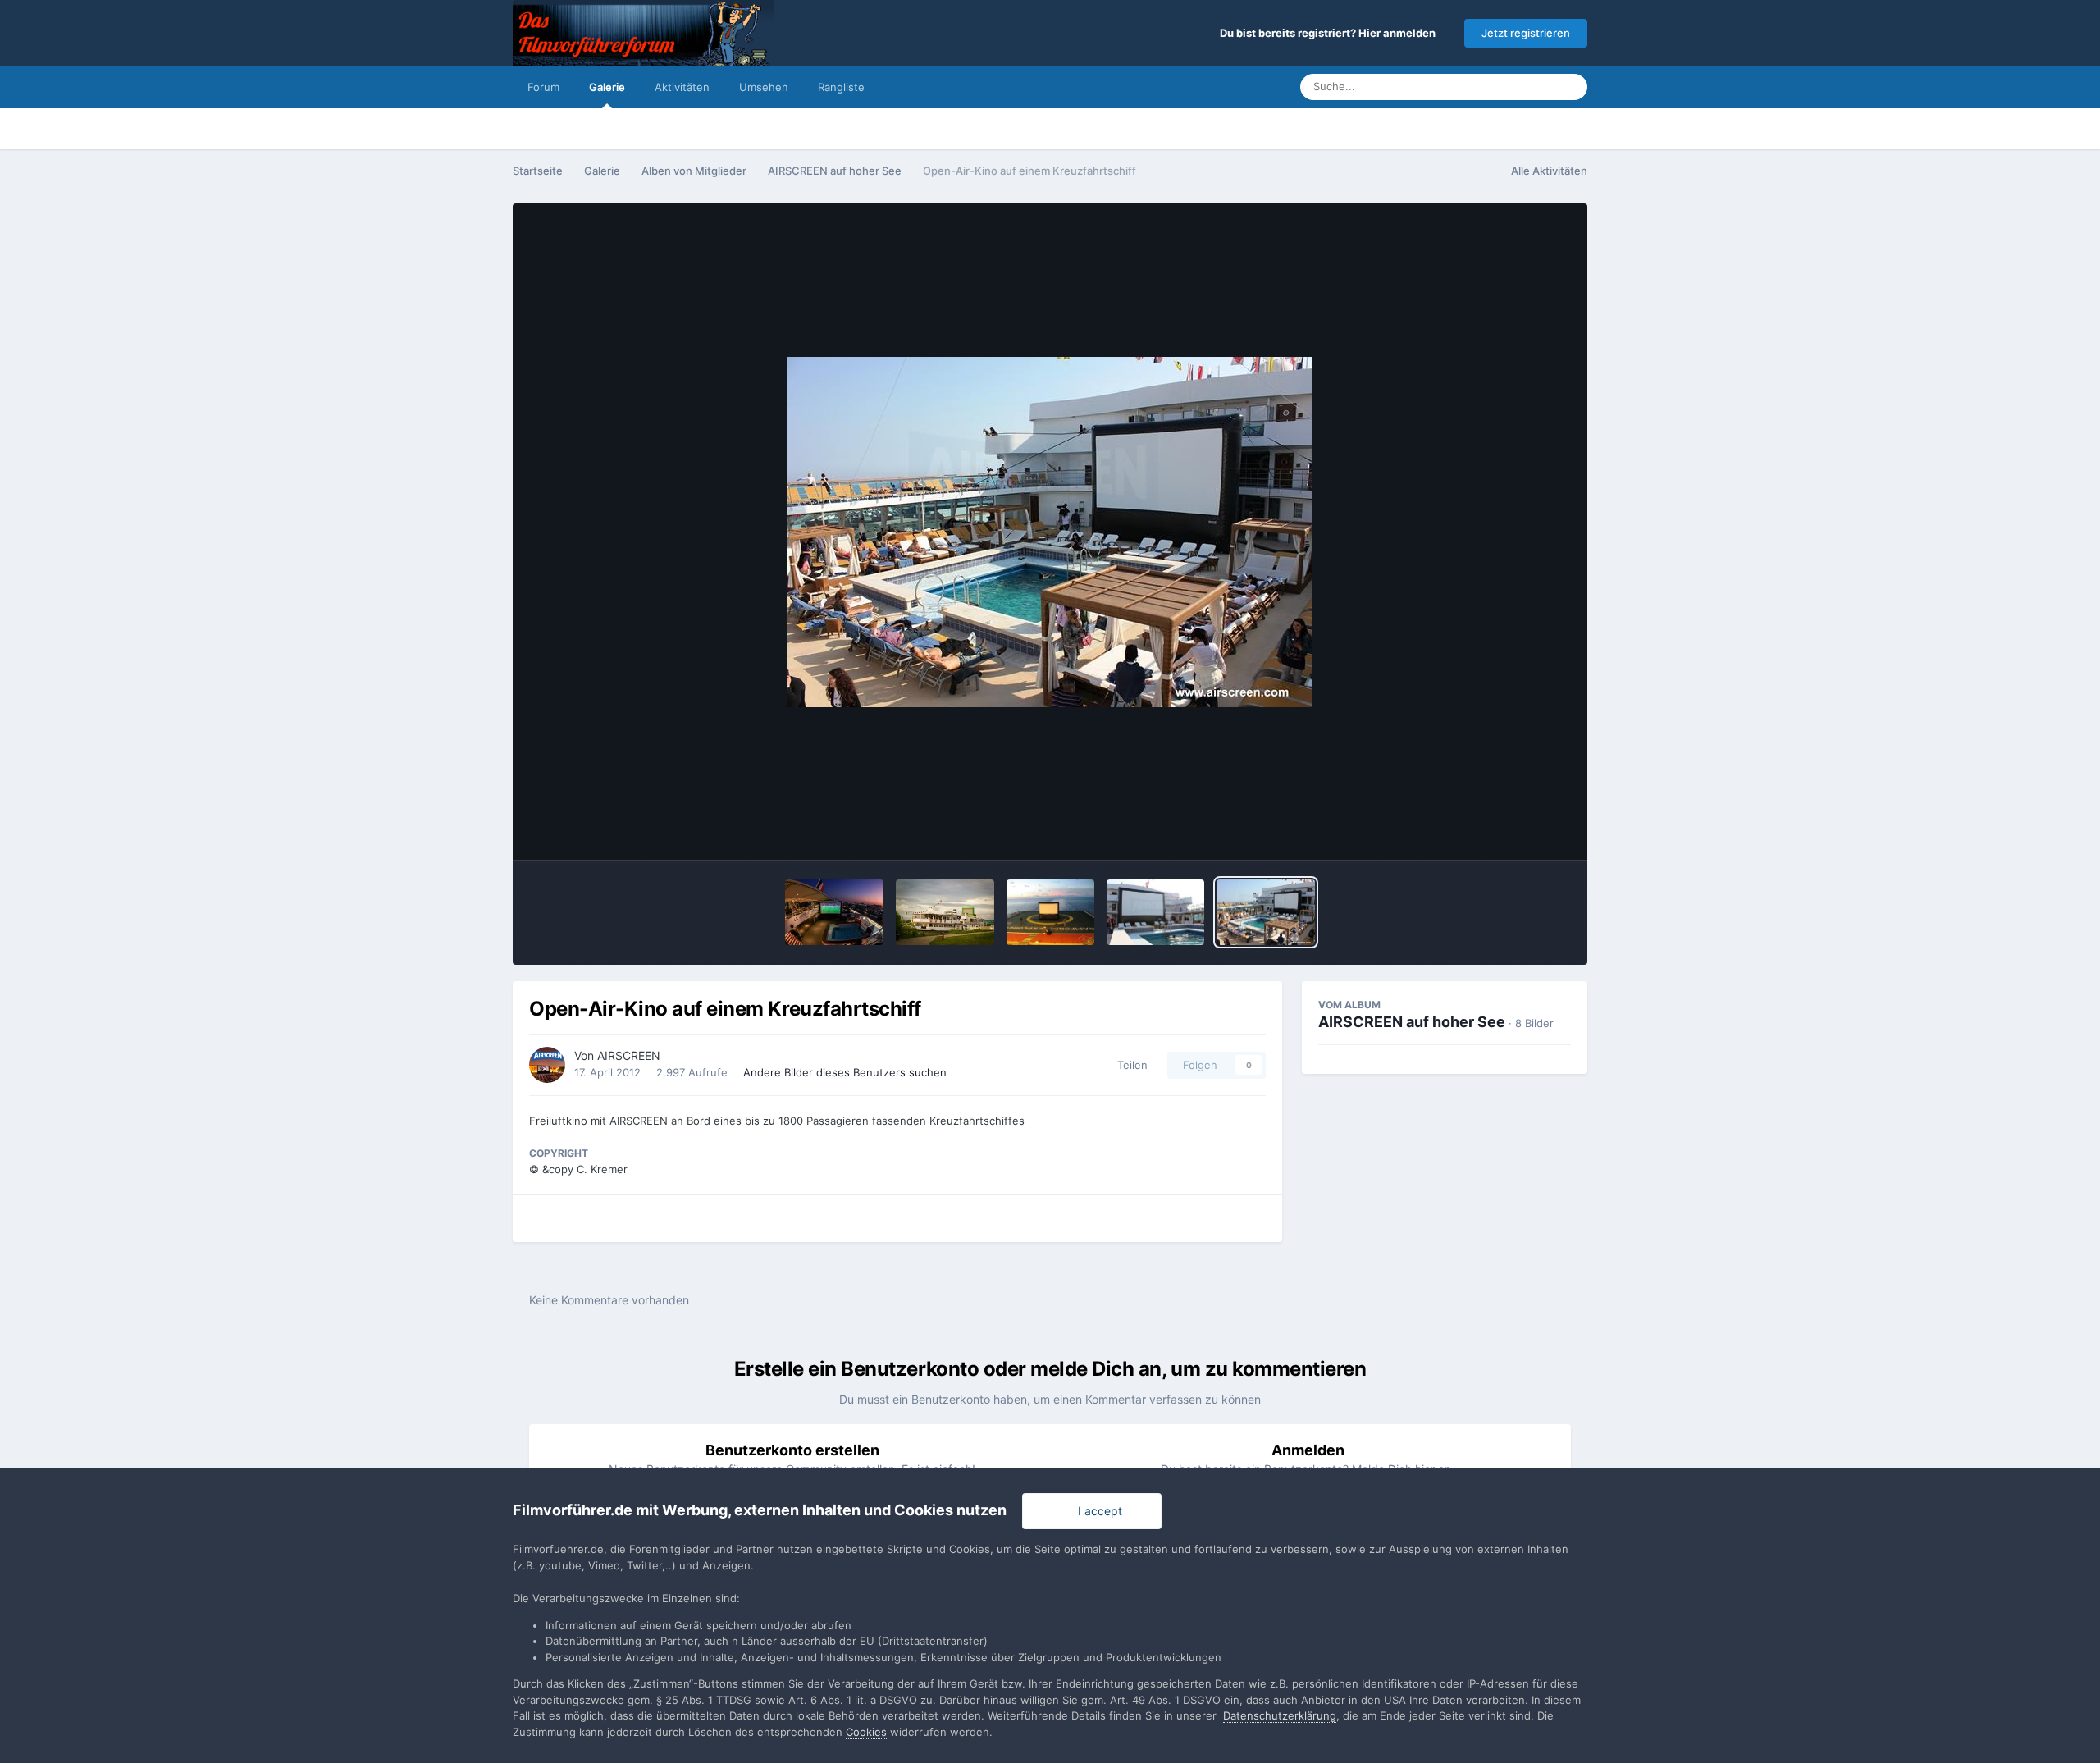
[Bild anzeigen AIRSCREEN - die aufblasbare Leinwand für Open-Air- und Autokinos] (834, 912)
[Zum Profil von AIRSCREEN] (547, 1065)
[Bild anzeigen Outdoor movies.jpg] (1050, 912)
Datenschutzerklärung (1280, 1715)
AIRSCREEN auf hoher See (1412, 1022)
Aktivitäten (682, 87)
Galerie (607, 87)
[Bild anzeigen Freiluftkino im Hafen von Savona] (1155, 912)
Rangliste (841, 87)
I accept (1097, 1511)
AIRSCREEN (629, 1055)
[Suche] (1570, 87)
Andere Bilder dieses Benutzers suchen (845, 1072)
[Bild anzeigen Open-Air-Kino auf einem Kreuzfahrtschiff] (1265, 912)
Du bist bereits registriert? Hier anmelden (1330, 33)
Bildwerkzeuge (1510, 830)
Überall (1514, 87)
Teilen (1129, 1065)
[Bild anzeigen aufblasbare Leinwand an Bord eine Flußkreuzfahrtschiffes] (945, 912)
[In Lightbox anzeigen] (1050, 532)
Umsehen (764, 87)
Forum (543, 87)
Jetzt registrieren (1526, 33)
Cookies (866, 1732)
